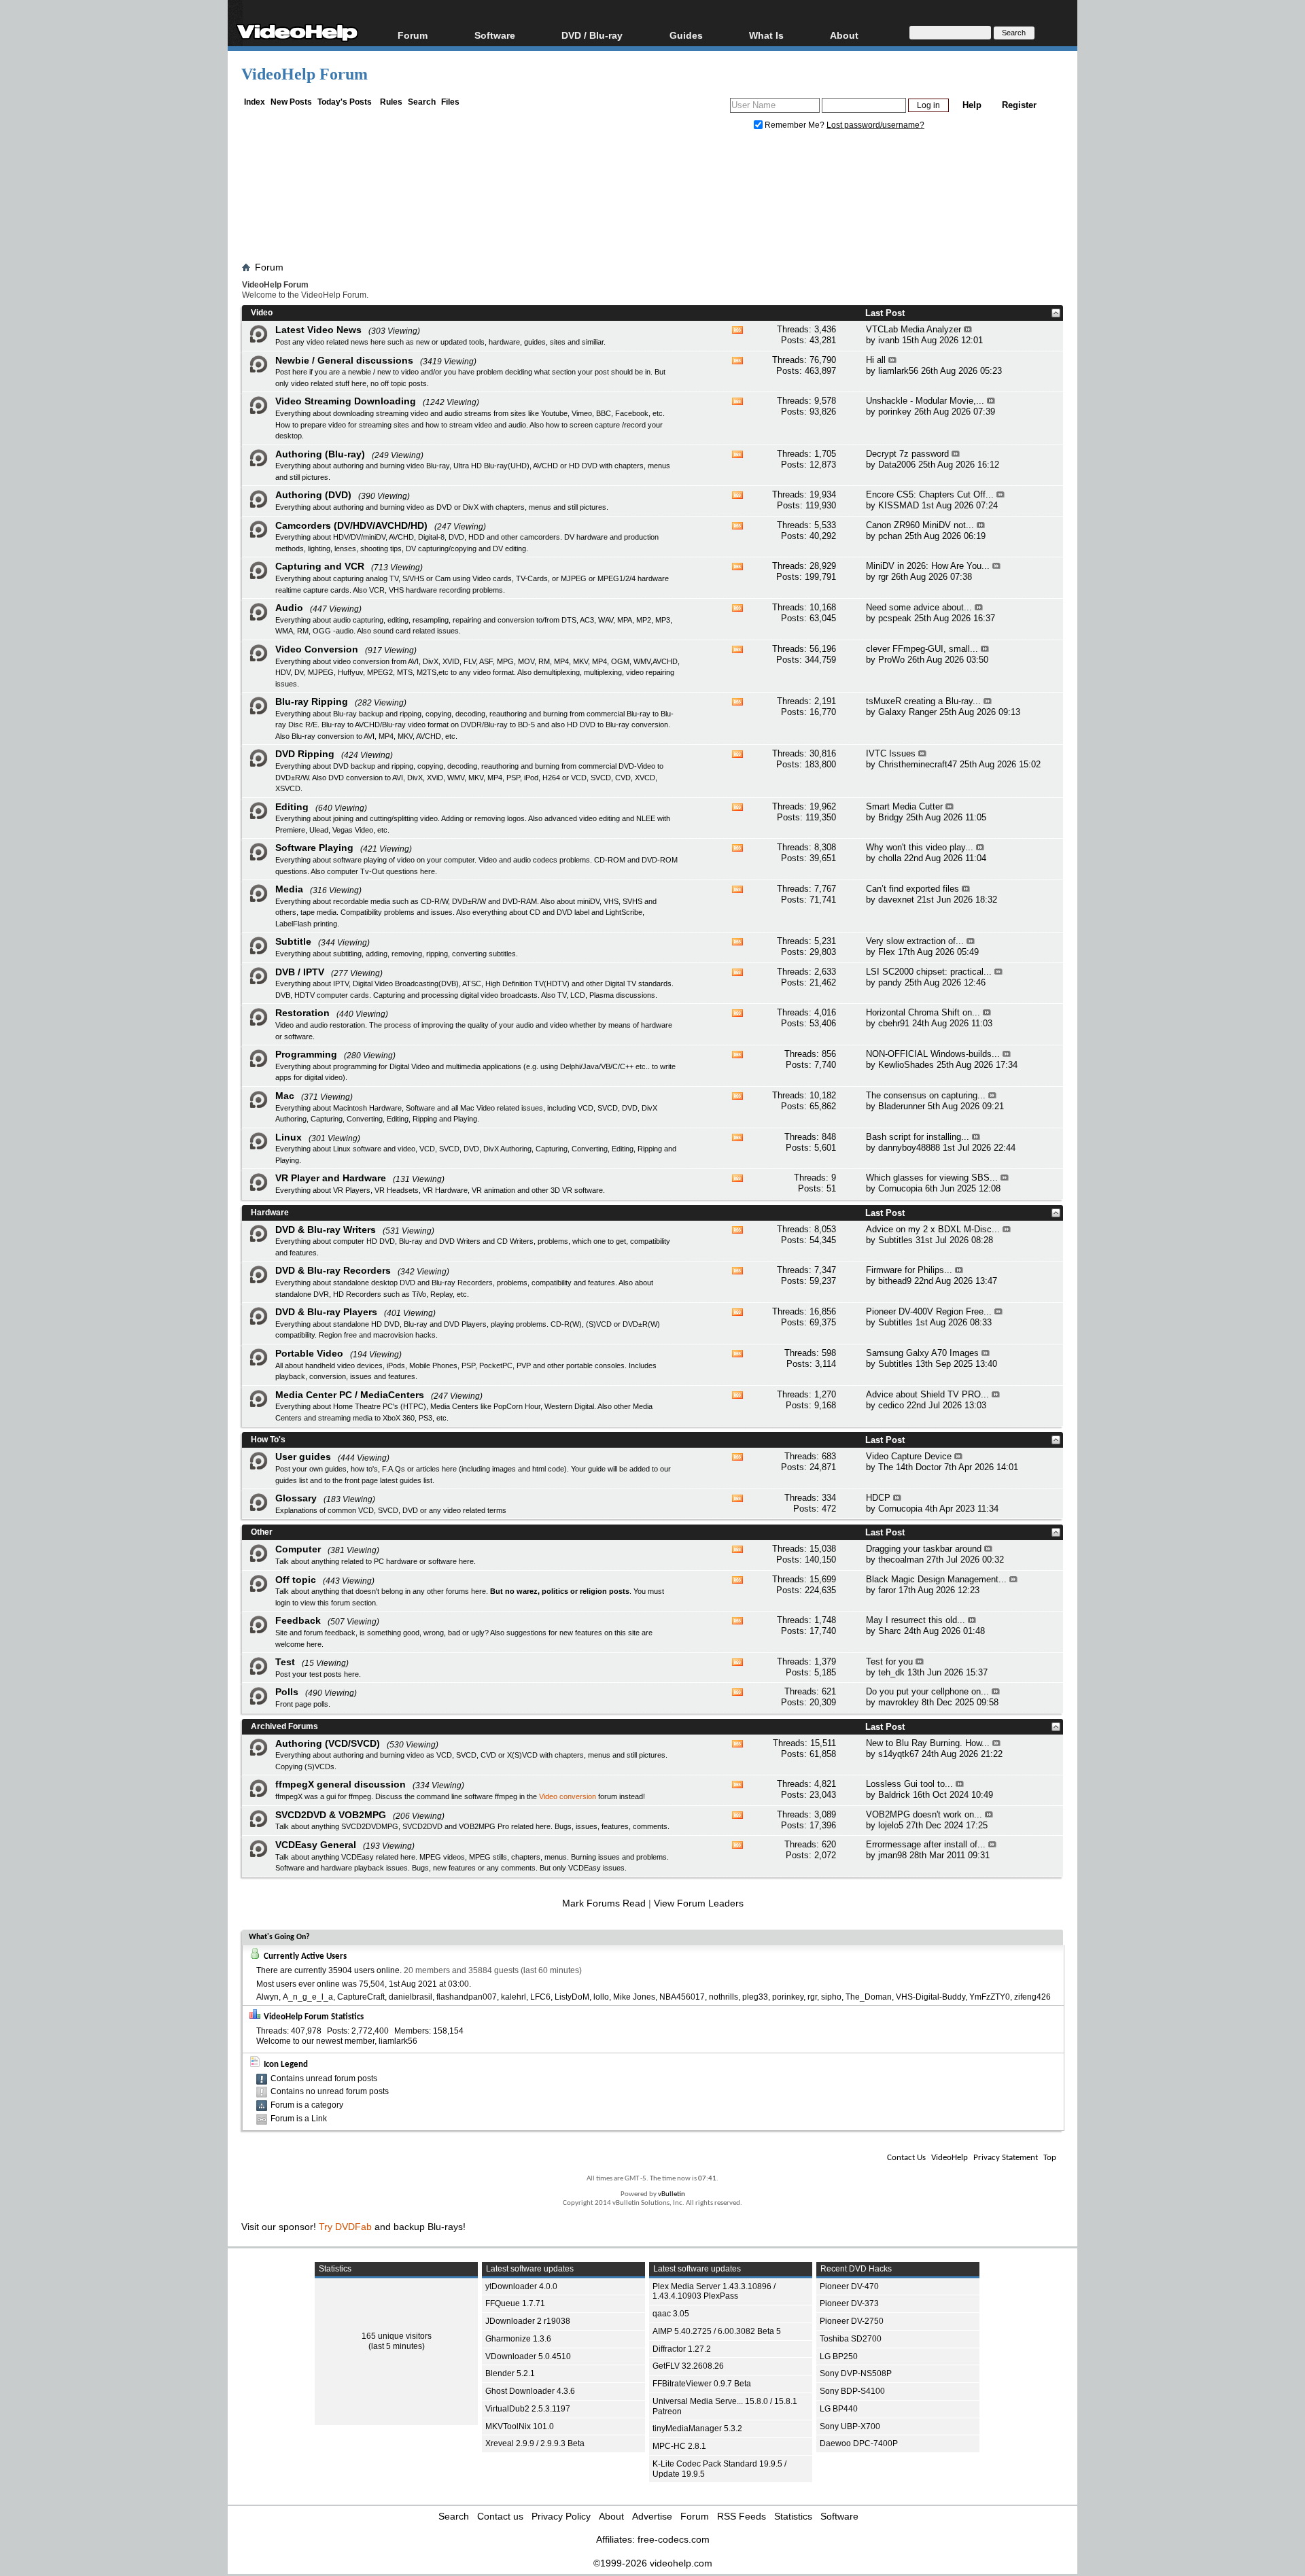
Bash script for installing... (918, 1137)
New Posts (291, 102)
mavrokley (899, 1702)
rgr (883, 577)
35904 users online (364, 1970)
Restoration (302, 1013)
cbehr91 (894, 1023)
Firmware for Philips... (909, 1270)
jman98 (892, 1855)
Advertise (652, 2516)
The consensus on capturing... (926, 1095)
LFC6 (540, 1997)
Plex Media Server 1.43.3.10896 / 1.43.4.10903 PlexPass (714, 2292)
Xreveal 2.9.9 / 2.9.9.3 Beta (535, 2443)
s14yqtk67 (899, 1754)
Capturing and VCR (320, 566)
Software (495, 35)
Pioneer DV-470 (849, 2286)
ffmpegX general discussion (341, 1784)
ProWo (891, 660)
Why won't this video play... (920, 847)
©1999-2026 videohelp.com (653, 2563)
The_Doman (869, 1997)
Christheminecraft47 (918, 764)
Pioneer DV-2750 (852, 2321)
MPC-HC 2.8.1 (679, 2446)
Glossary (296, 1498)
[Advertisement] (652, 199)
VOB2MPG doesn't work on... (924, 1814)
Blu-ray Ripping (312, 701)
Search (422, 102)
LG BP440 (839, 2409)
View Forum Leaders (699, 1903)
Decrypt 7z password (907, 454)
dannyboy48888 (909, 1148)
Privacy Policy (561, 2516)
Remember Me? (795, 125)
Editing (292, 807)
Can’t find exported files (912, 889)
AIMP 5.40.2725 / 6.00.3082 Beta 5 (717, 2331)
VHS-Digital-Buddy (930, 1997)
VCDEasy (585, 1868)
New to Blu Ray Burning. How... (928, 1743)
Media (289, 889)
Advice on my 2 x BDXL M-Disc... (933, 1229)
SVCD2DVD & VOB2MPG (331, 1815)
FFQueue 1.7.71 (515, 2303)
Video (262, 313)
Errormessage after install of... (926, 1844)
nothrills (724, 1997)
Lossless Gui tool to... (909, 1784)
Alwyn (267, 1997)
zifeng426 (1032, 1997)
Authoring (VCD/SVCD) (328, 1743)
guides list (292, 1480)
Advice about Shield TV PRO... (927, 1394)
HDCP (878, 1498)
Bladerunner (902, 1106)
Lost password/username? (875, 125)
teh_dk (891, 1672)
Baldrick (894, 1795)
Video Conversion (317, 649)
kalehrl (514, 1997)
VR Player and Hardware (331, 1178)
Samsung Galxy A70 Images (922, 1353)
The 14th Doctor (910, 1467)
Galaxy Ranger (907, 712)
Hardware (270, 1213)
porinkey (895, 412)
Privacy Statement (1006, 2158)
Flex (887, 952)
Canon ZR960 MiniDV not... (920, 525)
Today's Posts (345, 102)
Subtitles (895, 1240)
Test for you (889, 1661)
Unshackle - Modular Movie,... (925, 401)
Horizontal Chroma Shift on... (923, 1012)
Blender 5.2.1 (510, 2373)
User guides (303, 1457)
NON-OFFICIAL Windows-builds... (933, 1054)
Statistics (793, 2516)
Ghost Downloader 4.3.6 (530, 2391)
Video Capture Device (909, 1456)
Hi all (876, 360)
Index (255, 102)
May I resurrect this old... (916, 1620)
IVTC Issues (891, 753)
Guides (686, 35)
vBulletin (672, 2194)
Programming (306, 1054)
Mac (285, 1096)
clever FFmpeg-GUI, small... (922, 649)
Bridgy (891, 817)
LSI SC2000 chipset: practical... (929, 972)
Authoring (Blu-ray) (320, 454)
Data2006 (897, 465)
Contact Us (906, 2158)
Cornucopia (900, 1188)
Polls (287, 1692)
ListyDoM (572, 1997)
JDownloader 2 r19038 (528, 2321)
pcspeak (895, 618)
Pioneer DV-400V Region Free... (929, 1311)
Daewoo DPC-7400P (859, 2443)
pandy (890, 982)
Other (262, 1532)
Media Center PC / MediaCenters (350, 1395)
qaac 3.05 (671, 2314)
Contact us (500, 2516)
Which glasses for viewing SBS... (932, 1178)
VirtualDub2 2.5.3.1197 (528, 2409)
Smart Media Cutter (904, 806)
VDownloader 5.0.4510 (528, 2356)
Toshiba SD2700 (851, 2339)
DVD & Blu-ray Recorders (333, 1270)
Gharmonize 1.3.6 (518, 2339)
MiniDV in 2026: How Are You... (928, 566)
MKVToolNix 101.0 (520, 2426)
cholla (890, 858)
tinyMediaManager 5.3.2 (697, 2429)
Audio (289, 608)
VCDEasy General (316, 1845)
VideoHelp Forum (304, 74)
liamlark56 (898, 371)
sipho (831, 1997)
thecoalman (901, 1560)
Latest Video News (318, 330)
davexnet (896, 900)
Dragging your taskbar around (924, 1549)
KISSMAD (899, 505)
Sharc (890, 1631)
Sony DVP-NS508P (856, 2373)
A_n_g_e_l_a (308, 1997)
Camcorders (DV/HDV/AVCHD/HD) (351, 525)
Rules (391, 102)
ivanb (889, 340)
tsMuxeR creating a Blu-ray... (923, 701)
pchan (890, 536)
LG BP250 (839, 2356)
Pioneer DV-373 (849, 2303)
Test (285, 1662)
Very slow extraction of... (915, 941)
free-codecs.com (674, 2539)
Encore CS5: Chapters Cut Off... (930, 494)
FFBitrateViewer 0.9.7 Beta (702, 2384)
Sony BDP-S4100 (852, 2391)
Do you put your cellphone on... (927, 1691)
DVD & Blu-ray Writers (326, 1230)
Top (1050, 2158)
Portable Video (309, 1353)
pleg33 (755, 1997)
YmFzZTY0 (990, 1997)
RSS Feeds (742, 2516)
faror (887, 1590)
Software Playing (314, 848)
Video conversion (568, 1796)
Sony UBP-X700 (850, 2426)
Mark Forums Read (604, 1903)
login (283, 1603)
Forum (413, 35)
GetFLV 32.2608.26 (688, 2366)
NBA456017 (682, 1997)
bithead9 (895, 1281)
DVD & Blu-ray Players (326, 1312)
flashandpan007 (467, 1997)
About (611, 2516)
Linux (289, 1137)
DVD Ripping (305, 754)
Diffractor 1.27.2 (682, 2349)
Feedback (298, 1620)
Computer (298, 1549)
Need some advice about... (919, 607)
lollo (601, 1997)
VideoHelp (950, 2158)
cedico (891, 1405)
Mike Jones (634, 1997)
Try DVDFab (345, 2227)
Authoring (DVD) (313, 495)
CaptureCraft (361, 1997)
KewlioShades (906, 1065)
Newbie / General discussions (344, 360)
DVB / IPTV (300, 972)
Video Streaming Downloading (346, 401)
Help (972, 105)
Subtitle (293, 941)
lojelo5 (891, 1825)
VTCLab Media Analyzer (913, 329)
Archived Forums (284, 1726)
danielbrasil (411, 1997)
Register (1019, 105)
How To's (268, 1440)
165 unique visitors (397, 2336)
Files (450, 102)
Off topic (296, 1580)
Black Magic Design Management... (936, 1579)
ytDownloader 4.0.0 (521, 2286)
